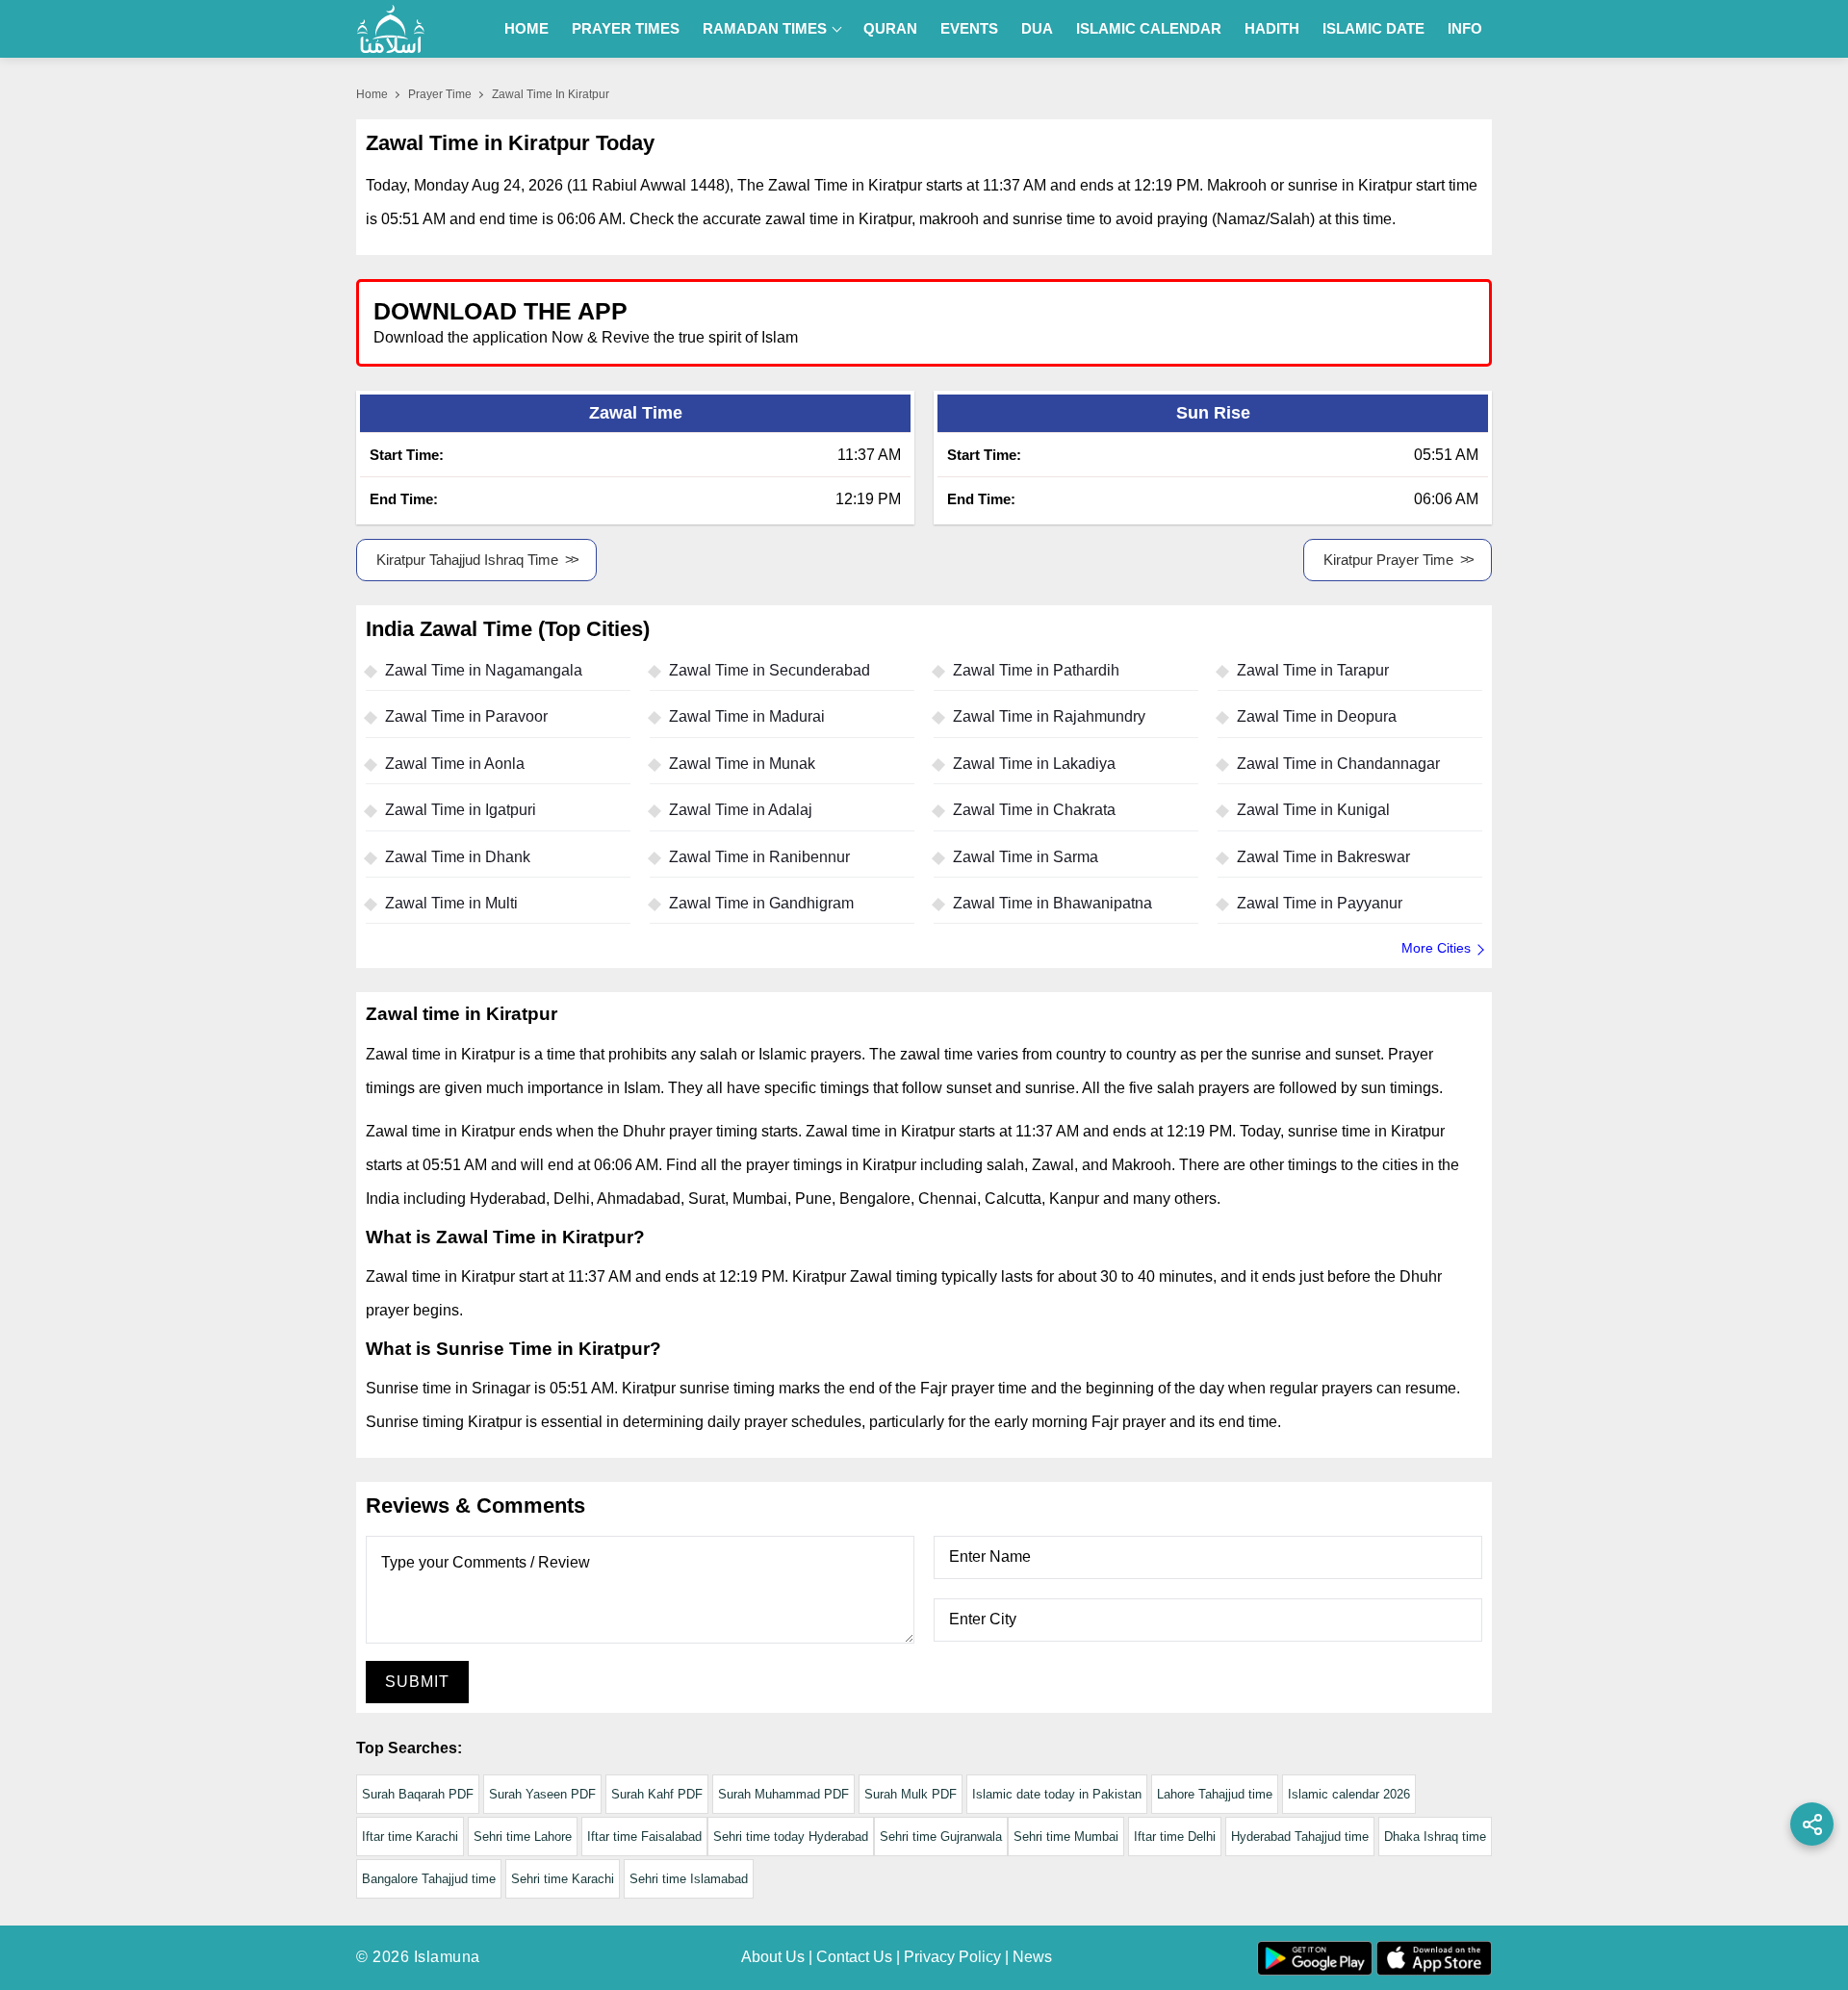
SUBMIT (417, 1682)
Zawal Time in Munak (742, 764)
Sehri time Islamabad (689, 1879)
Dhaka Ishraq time (1435, 1837)
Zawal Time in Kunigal (1313, 810)
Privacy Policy (952, 1957)
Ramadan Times (765, 28)
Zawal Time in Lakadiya (1034, 764)
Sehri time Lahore (523, 1837)
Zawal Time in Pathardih (1036, 670)
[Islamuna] (391, 29)
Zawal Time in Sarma (1026, 857)
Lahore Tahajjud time (1215, 1794)
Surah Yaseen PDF (542, 1794)
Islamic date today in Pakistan (1057, 1794)
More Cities (1436, 948)
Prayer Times (626, 28)
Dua (1037, 28)
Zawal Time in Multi (451, 903)
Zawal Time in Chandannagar (1338, 764)
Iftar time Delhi (1175, 1837)
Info (1465, 28)
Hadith (1272, 28)
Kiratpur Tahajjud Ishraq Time (467, 560)
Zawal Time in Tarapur (1313, 670)
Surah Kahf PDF (657, 1794)
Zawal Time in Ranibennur (759, 857)
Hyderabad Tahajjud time (1300, 1837)
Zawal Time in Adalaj (741, 810)
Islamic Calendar (1149, 28)
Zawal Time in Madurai (747, 716)
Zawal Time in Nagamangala (484, 670)
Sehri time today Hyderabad (791, 1837)
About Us (773, 1957)
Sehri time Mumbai (1066, 1837)
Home (526, 28)
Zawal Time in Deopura (1317, 716)
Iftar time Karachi (410, 1837)
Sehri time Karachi (563, 1879)
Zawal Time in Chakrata (1034, 810)
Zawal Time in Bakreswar (1323, 857)
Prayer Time (440, 94)
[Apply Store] (1388, 322)
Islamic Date (1373, 28)
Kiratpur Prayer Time (1388, 560)
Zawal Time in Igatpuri (461, 810)
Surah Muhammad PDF (783, 1794)
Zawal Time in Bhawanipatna (1052, 903)
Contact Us (854, 1957)
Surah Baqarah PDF (418, 1794)
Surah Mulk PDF (911, 1794)
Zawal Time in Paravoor (466, 716)
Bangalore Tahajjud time (429, 1879)
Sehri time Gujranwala (941, 1837)
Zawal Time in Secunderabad (770, 670)
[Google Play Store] (1207, 322)
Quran (890, 28)
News (1032, 1957)
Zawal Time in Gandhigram (761, 903)
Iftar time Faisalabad (644, 1837)
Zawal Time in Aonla (455, 764)
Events (969, 28)
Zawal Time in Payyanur (1320, 903)
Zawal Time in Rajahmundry (1049, 716)
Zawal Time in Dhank (458, 857)
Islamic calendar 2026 (1349, 1794)
